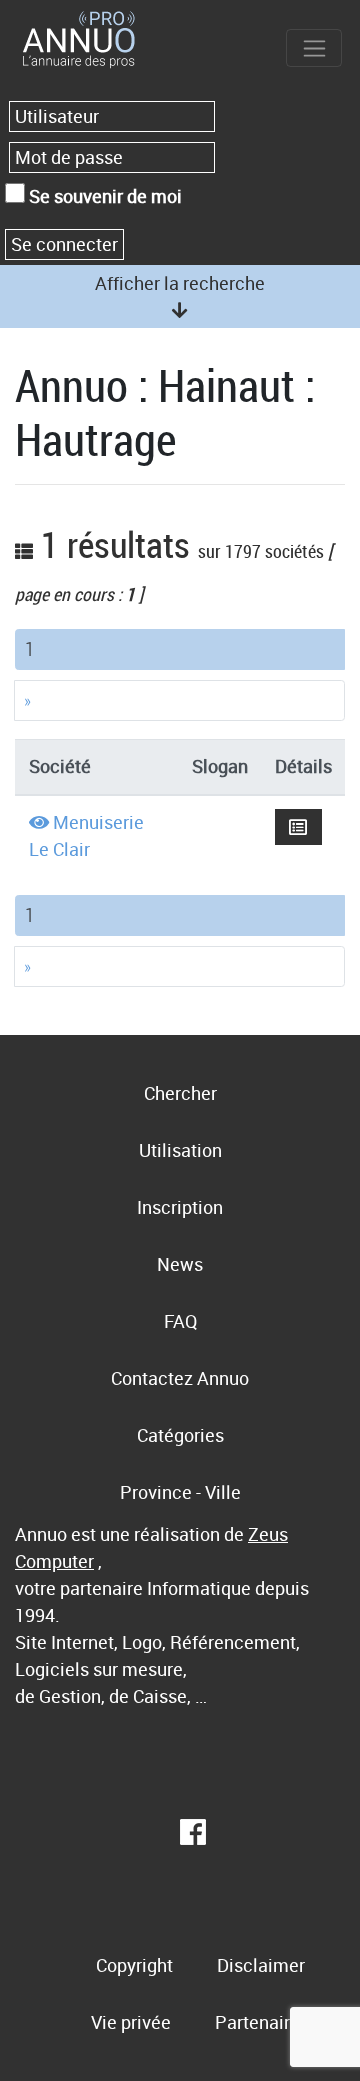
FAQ (180, 1321)
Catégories (180, 1435)
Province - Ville (180, 1492)
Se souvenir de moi (103, 196)
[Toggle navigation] (314, 48)
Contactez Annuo (180, 1378)
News (180, 1264)
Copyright (134, 1965)
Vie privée (131, 2022)
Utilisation (180, 1150)
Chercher (180, 1093)
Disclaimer (261, 1965)
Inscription (180, 1207)
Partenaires (262, 2022)
